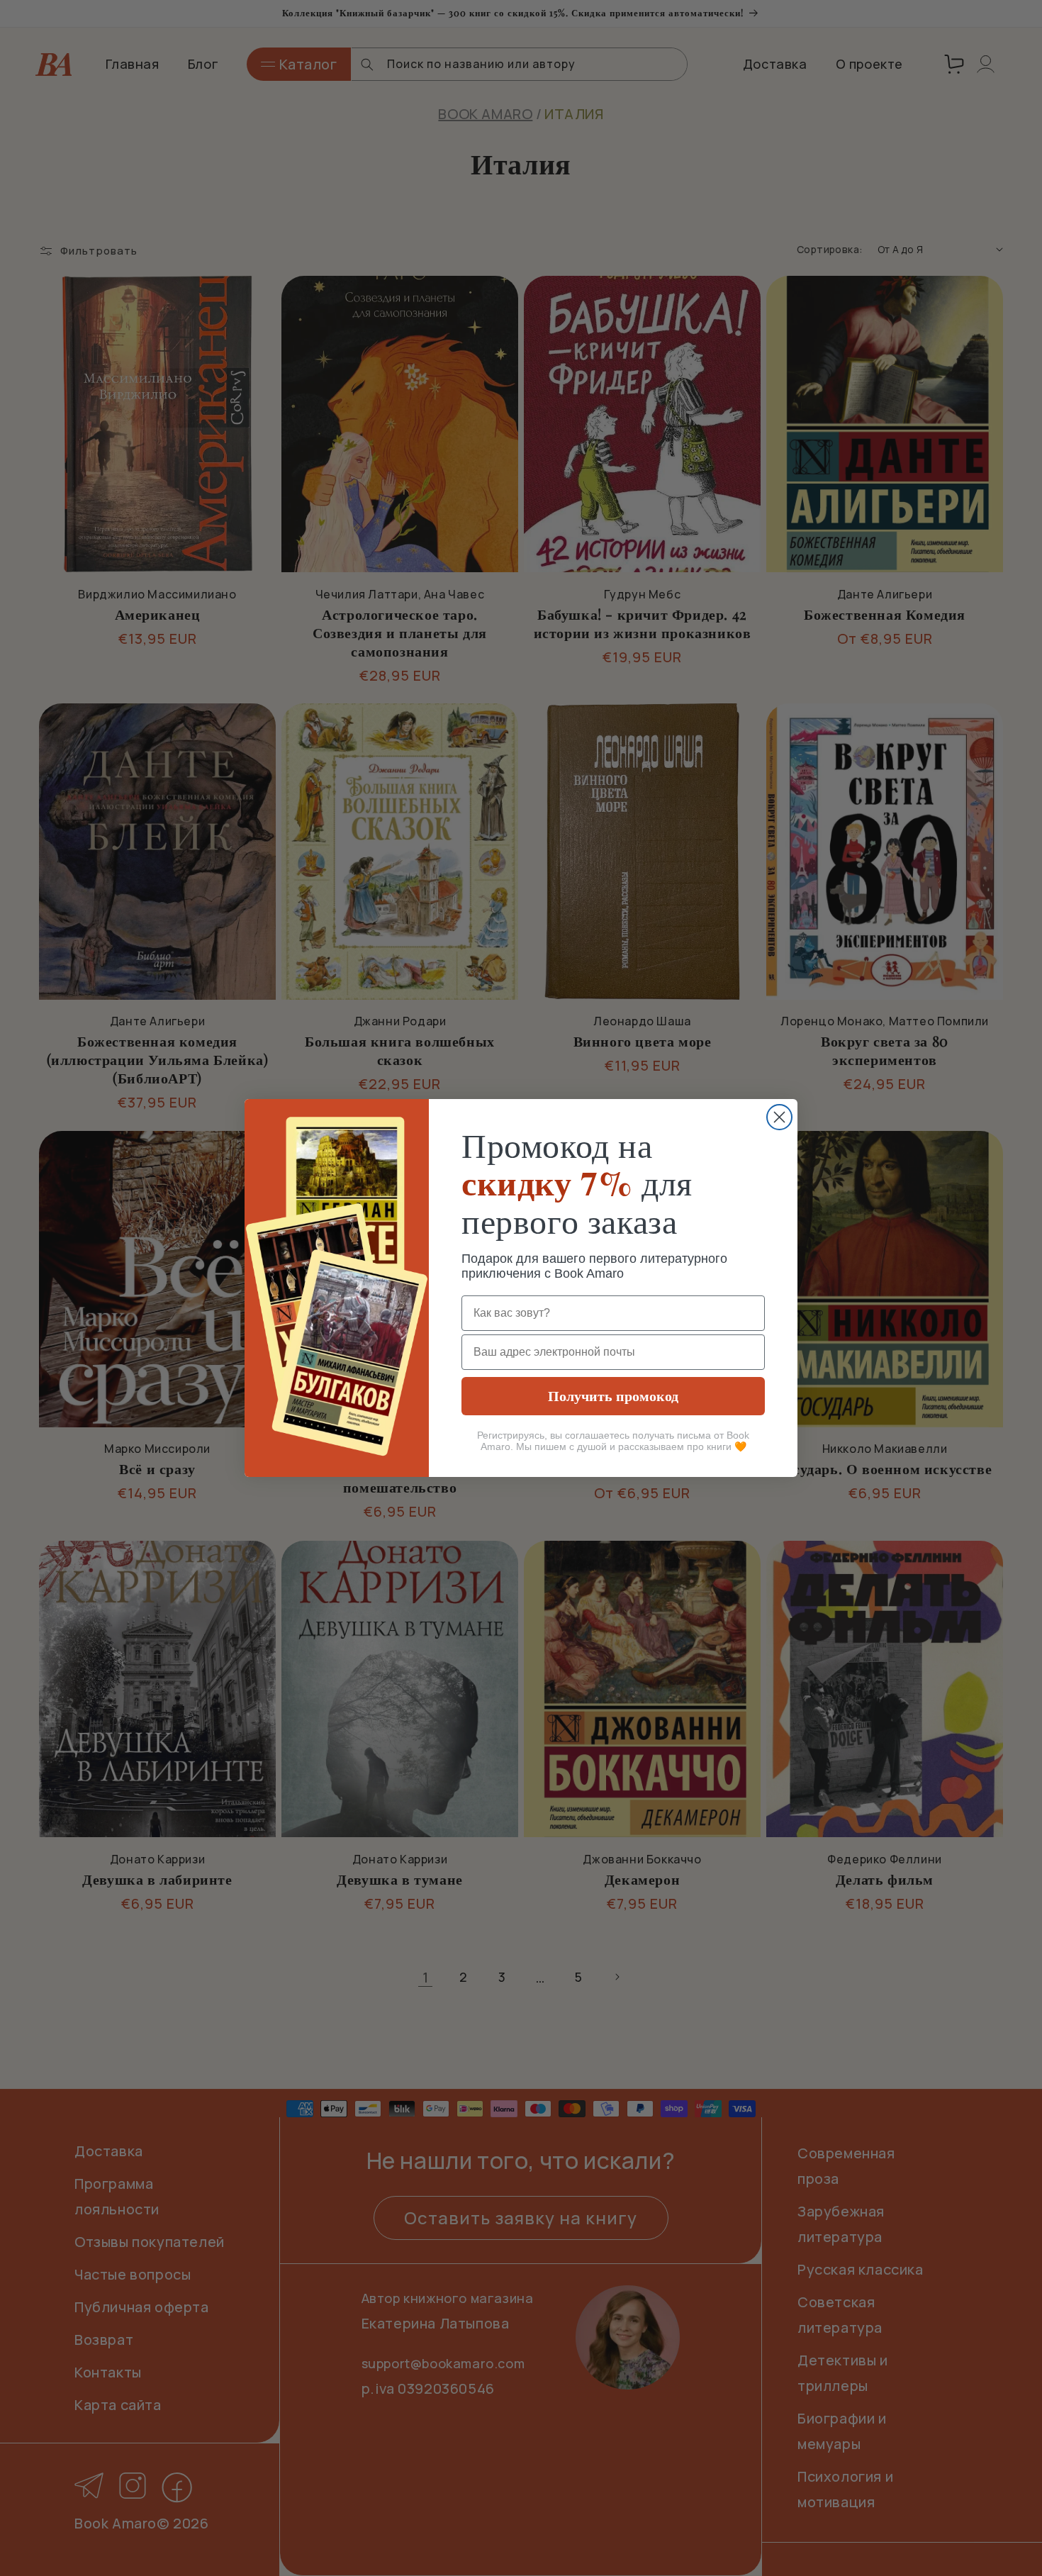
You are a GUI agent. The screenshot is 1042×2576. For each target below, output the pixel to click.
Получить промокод (613, 1396)
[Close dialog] (779, 1117)
